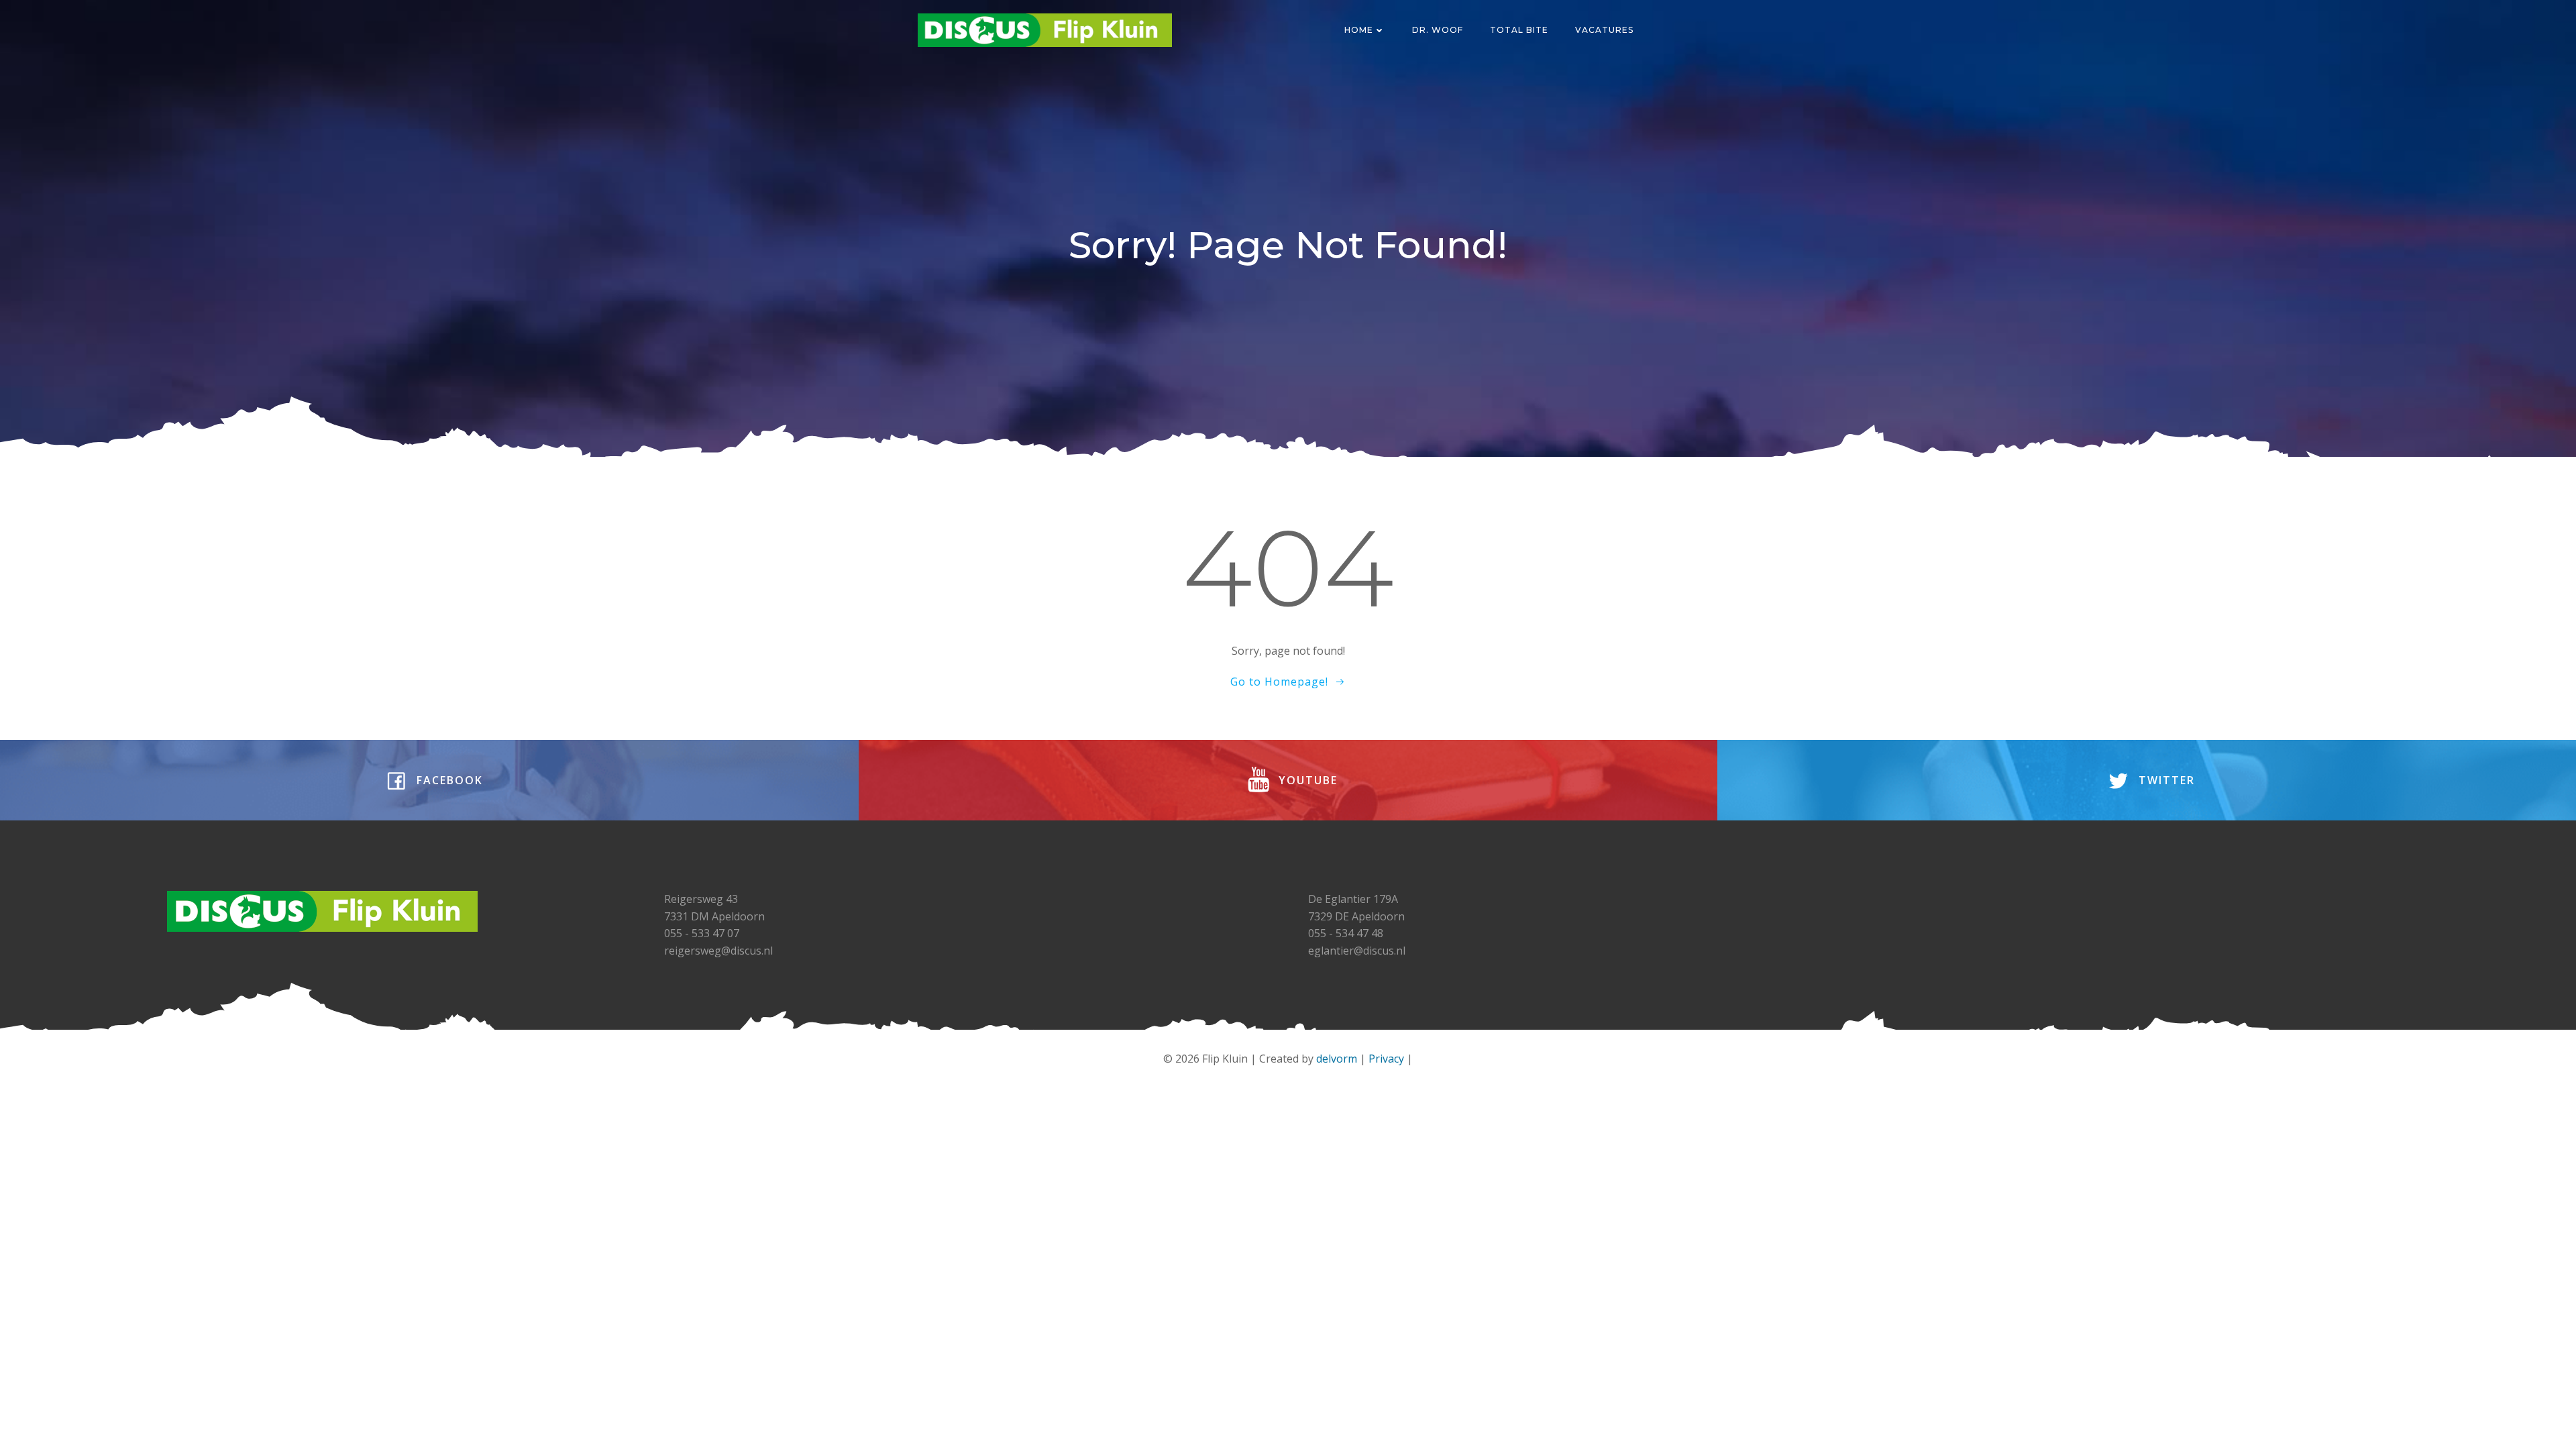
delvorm (1337, 1059)
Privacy (1386, 1059)
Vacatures (1604, 30)
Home (1359, 30)
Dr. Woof (1438, 30)
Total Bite (1519, 30)
